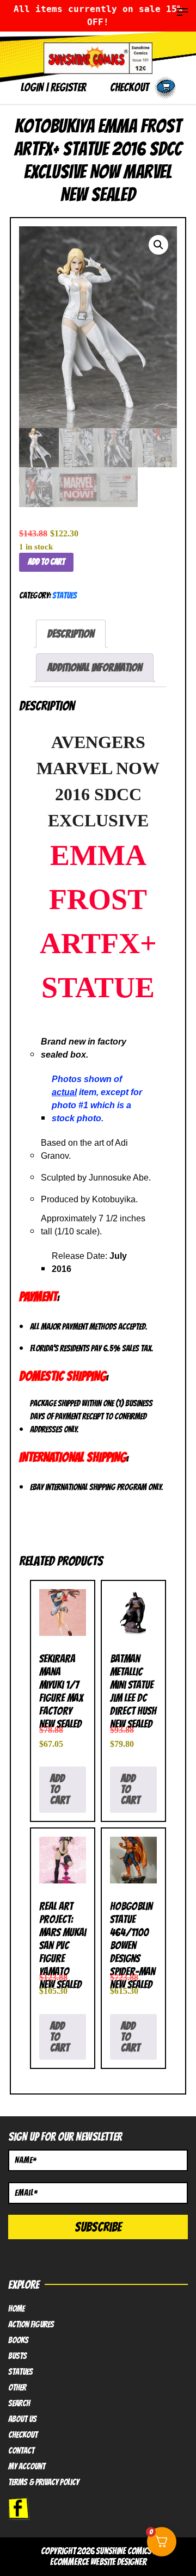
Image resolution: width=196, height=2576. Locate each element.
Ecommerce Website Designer (98, 2562)
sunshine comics (124, 2551)
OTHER (17, 2388)
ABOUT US (22, 2419)
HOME (16, 2309)
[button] (158, 245)
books (18, 2340)
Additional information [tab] (95, 668)
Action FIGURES (31, 2325)
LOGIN (32, 87)
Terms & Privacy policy (44, 2482)
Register (68, 87)
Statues (65, 595)
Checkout (23, 2435)
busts (17, 2356)
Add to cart (46, 562)
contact (21, 2451)
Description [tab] (71, 634)
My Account (27, 2467)
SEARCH (19, 2404)
